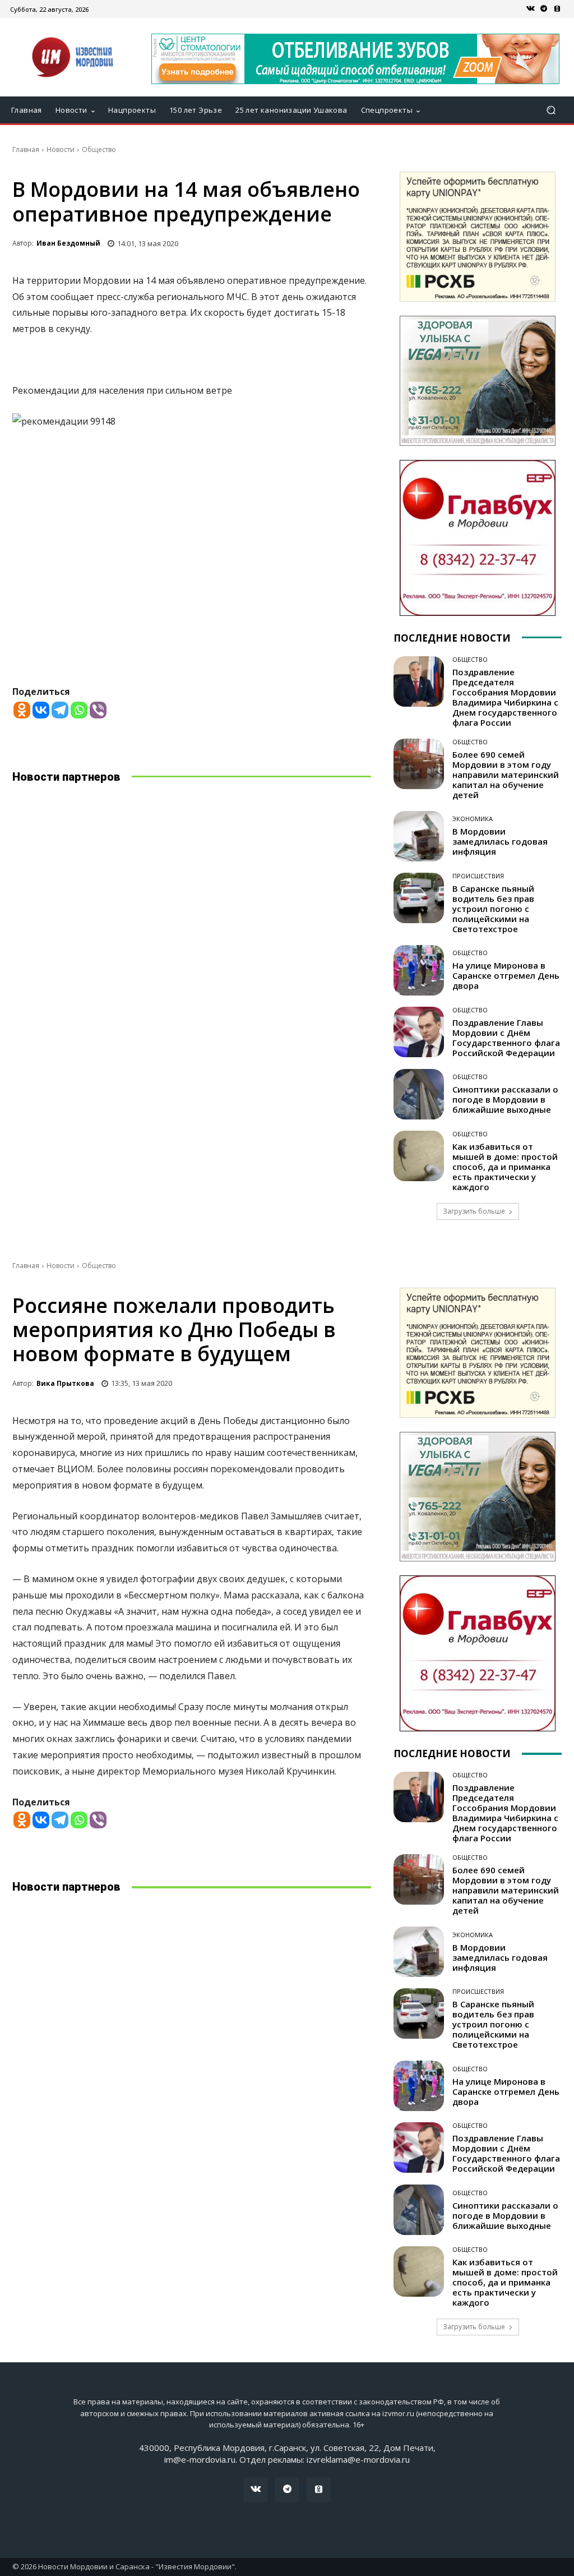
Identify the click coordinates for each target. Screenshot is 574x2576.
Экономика (473, 819)
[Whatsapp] (79, 710)
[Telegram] (544, 9)
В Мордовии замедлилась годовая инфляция (500, 841)
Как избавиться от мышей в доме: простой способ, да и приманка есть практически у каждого (505, 1167)
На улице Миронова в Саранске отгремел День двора (506, 975)
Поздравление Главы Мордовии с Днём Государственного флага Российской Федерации (506, 1038)
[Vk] (530, 9)
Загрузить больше (474, 1211)
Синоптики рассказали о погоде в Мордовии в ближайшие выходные (505, 1099)
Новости (61, 149)
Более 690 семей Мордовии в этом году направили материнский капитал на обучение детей (507, 775)
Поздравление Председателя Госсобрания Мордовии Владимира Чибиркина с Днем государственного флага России (505, 697)
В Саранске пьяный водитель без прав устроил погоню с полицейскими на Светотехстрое (493, 909)
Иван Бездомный (68, 243)
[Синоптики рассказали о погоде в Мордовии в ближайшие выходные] (419, 1094)
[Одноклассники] (557, 9)
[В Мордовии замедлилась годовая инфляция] (419, 836)
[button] (551, 110)
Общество (99, 149)
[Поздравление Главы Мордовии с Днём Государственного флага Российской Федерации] (419, 1032)
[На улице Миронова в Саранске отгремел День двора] (419, 970)
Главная (26, 149)
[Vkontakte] (41, 710)
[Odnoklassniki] (22, 710)
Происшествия (478, 876)
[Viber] (98, 710)
